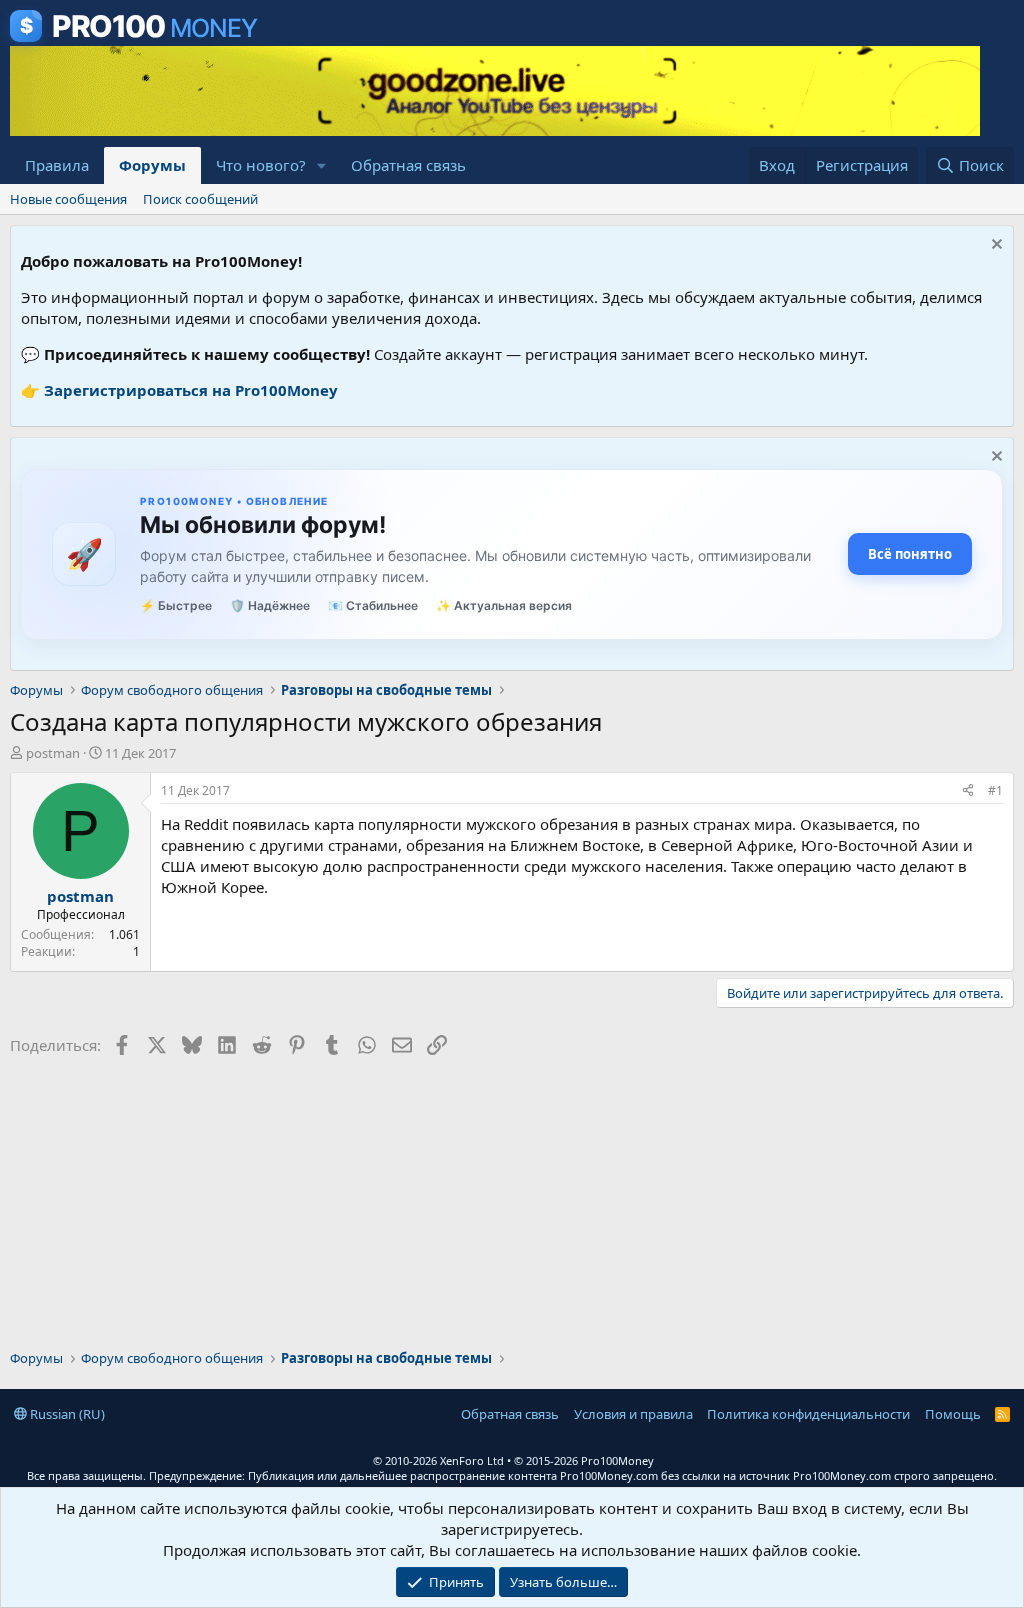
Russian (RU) (66, 1414)
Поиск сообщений (200, 199)
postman (53, 753)
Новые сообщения (68, 199)
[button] (322, 165)
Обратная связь (408, 165)
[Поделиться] (968, 791)
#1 (995, 790)
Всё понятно (910, 554)
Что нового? (261, 165)
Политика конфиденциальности (808, 1414)
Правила (57, 165)
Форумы (152, 165)
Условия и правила (633, 1414)
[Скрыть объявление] (994, 246)
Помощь (953, 1414)
